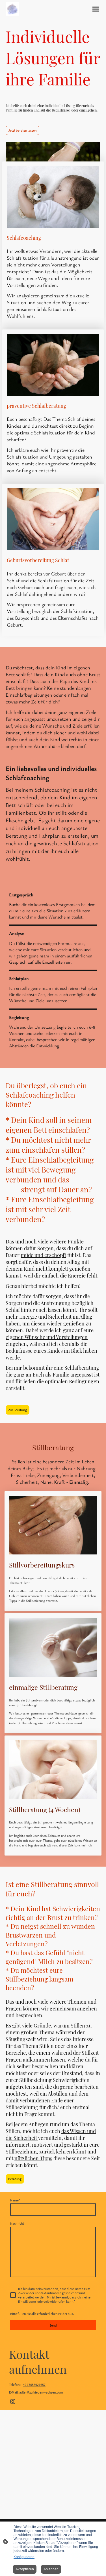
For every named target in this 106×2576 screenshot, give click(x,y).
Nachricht (17, 2223)
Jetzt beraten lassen (22, 130)
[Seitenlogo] (12, 9)
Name (15, 2200)
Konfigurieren (24, 2557)
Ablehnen (51, 2569)
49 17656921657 (34, 2385)
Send (53, 2325)
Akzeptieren (25, 2569)
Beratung (15, 2179)
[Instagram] (13, 2401)
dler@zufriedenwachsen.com (42, 2392)
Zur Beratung (18, 1410)
